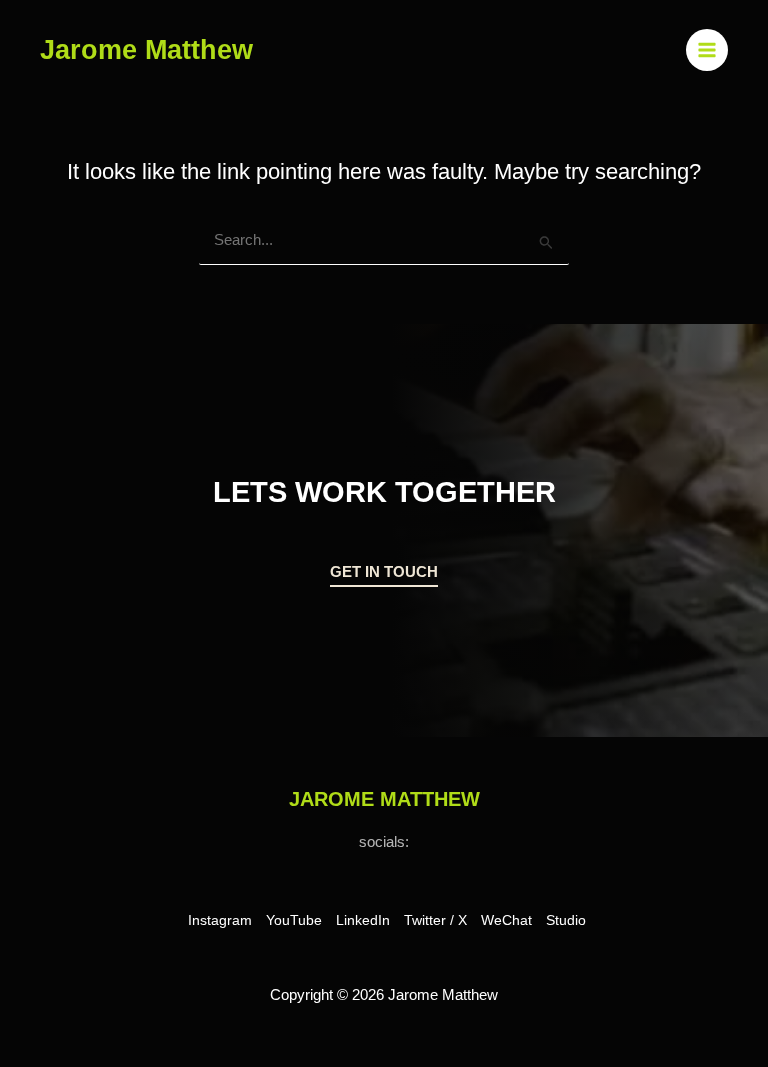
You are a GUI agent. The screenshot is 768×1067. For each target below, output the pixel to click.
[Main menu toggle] (707, 50)
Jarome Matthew (146, 49)
